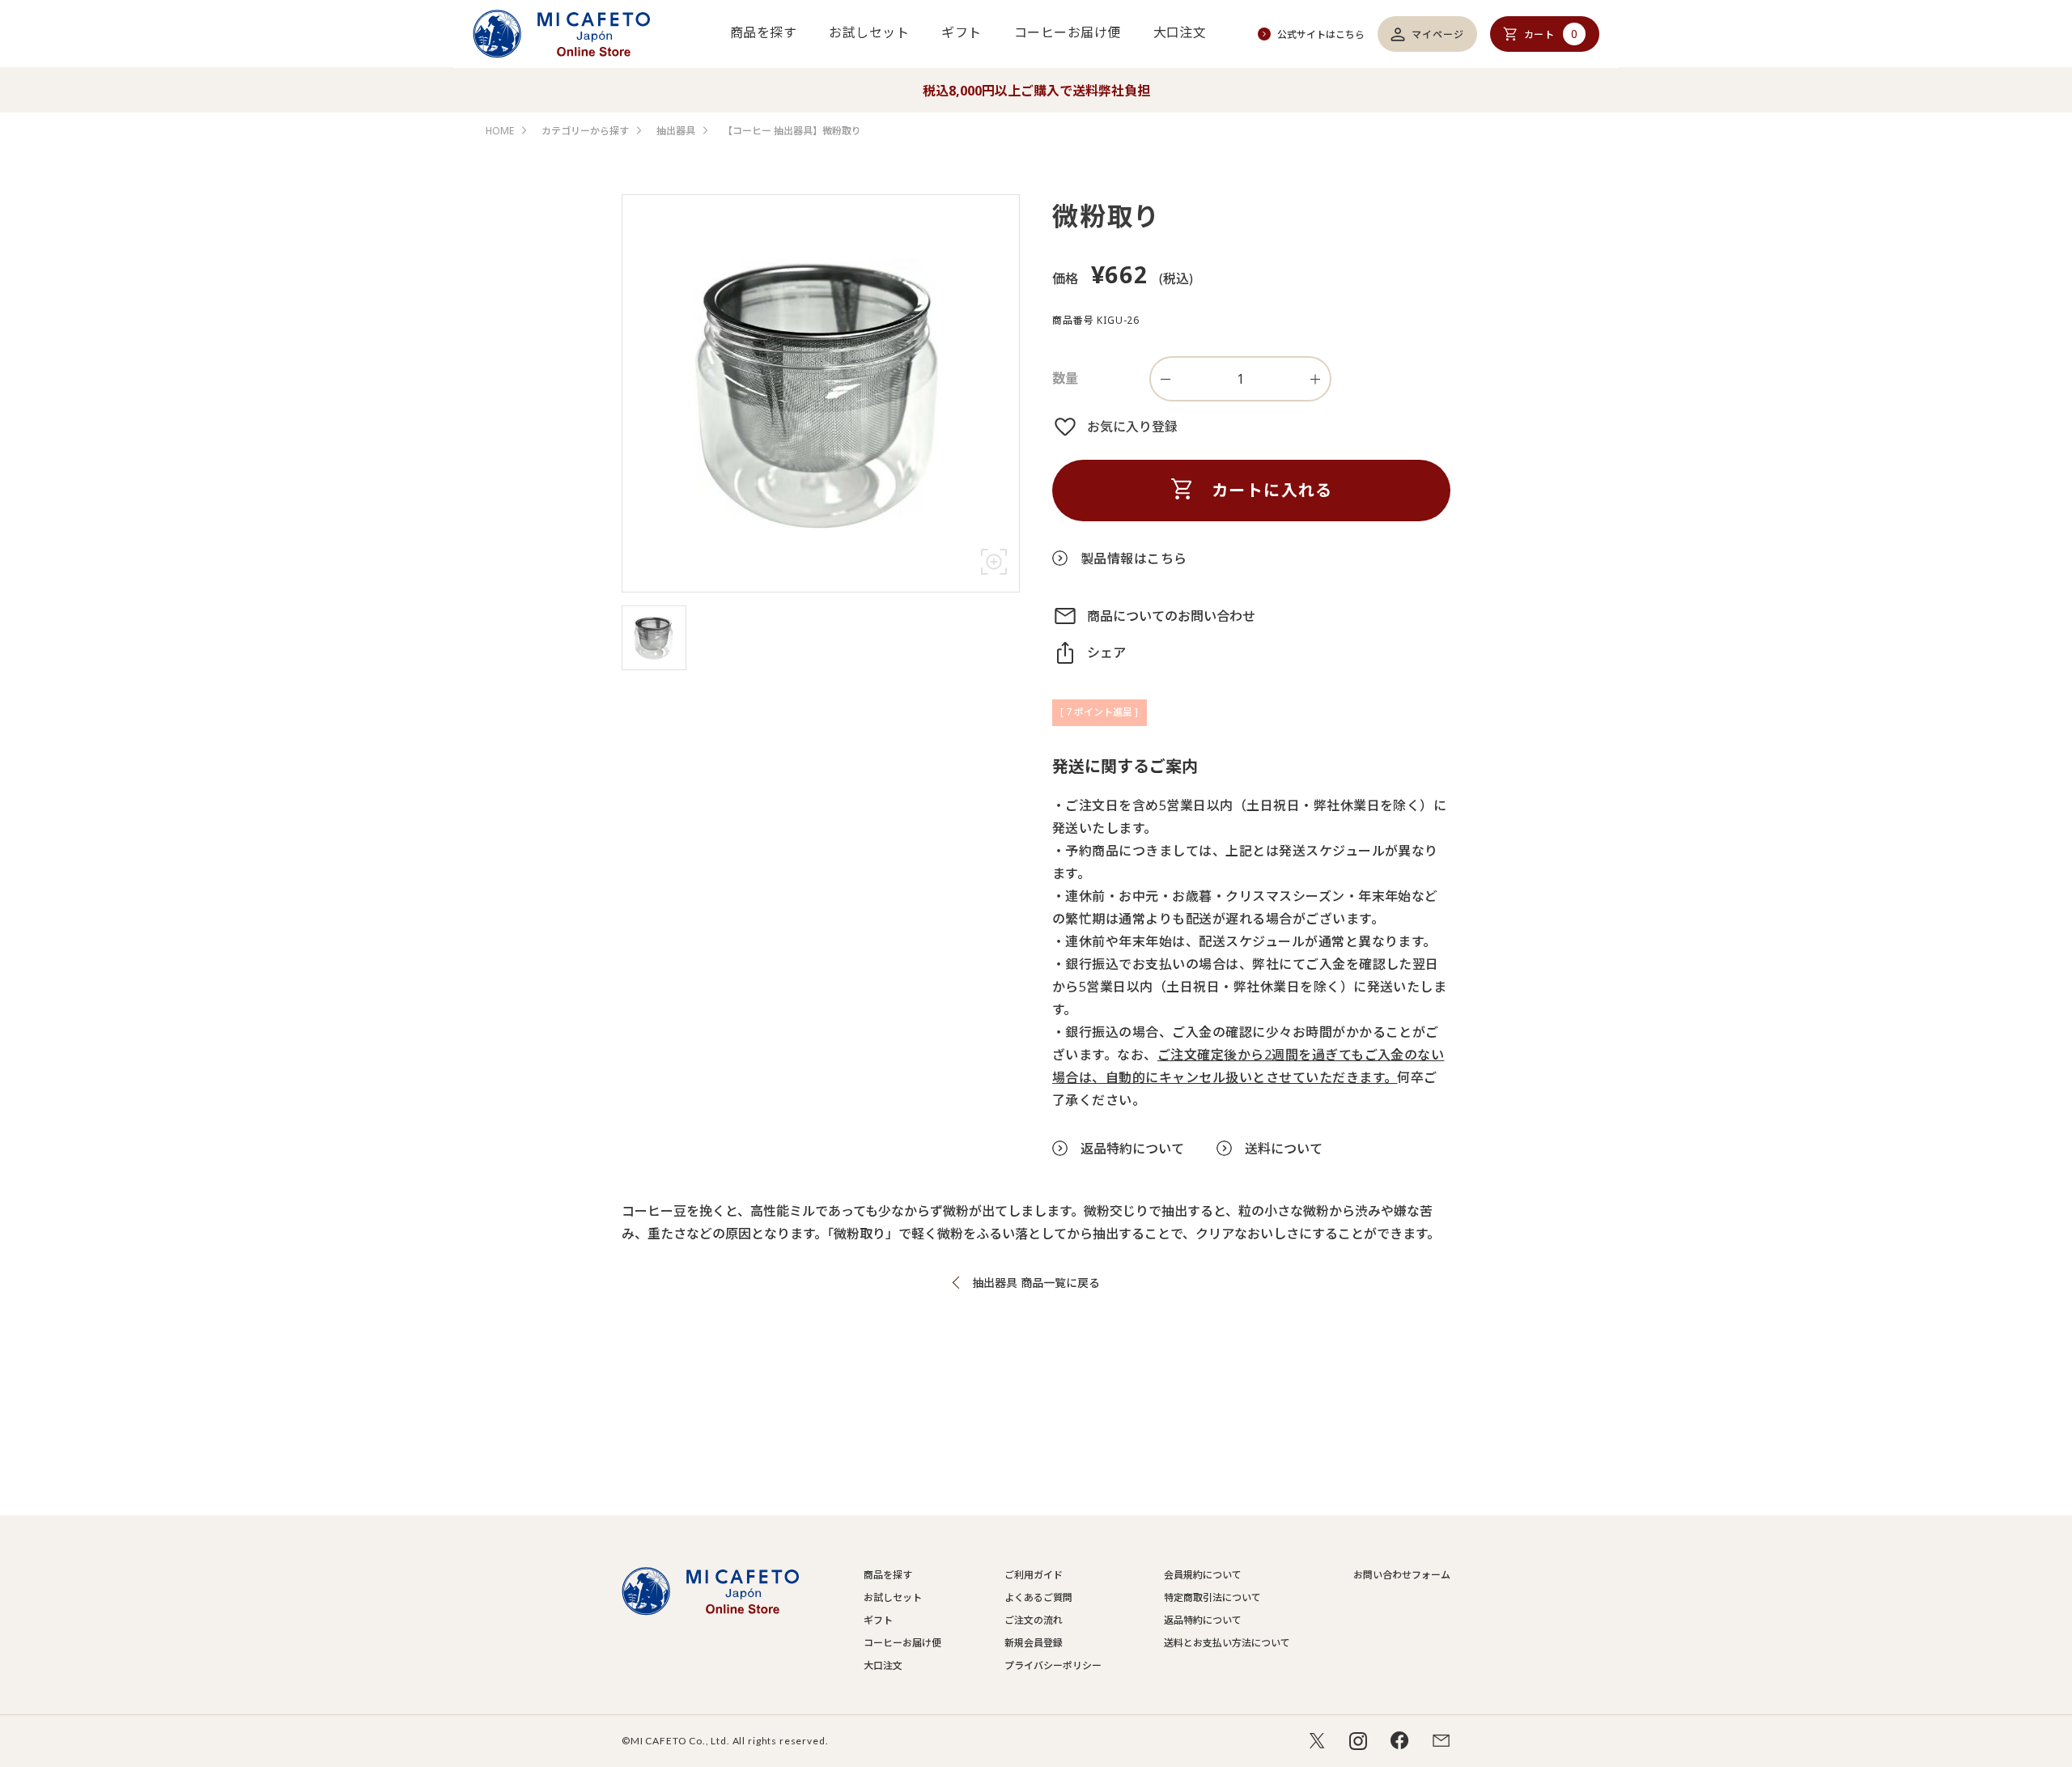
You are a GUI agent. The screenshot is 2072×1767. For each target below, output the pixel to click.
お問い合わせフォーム (1402, 1575)
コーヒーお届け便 (1068, 32)
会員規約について (1203, 1575)
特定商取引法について (1212, 1597)
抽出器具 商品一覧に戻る (1036, 1283)
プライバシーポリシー (1053, 1665)
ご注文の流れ (1034, 1620)
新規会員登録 (1034, 1643)
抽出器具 (676, 131)
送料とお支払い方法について (1227, 1643)
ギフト (961, 32)
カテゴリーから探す (585, 131)
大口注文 (1180, 32)
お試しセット (869, 32)
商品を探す (763, 32)
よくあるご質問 (1038, 1597)
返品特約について (1203, 1620)
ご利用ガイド (1034, 1575)
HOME (500, 131)
